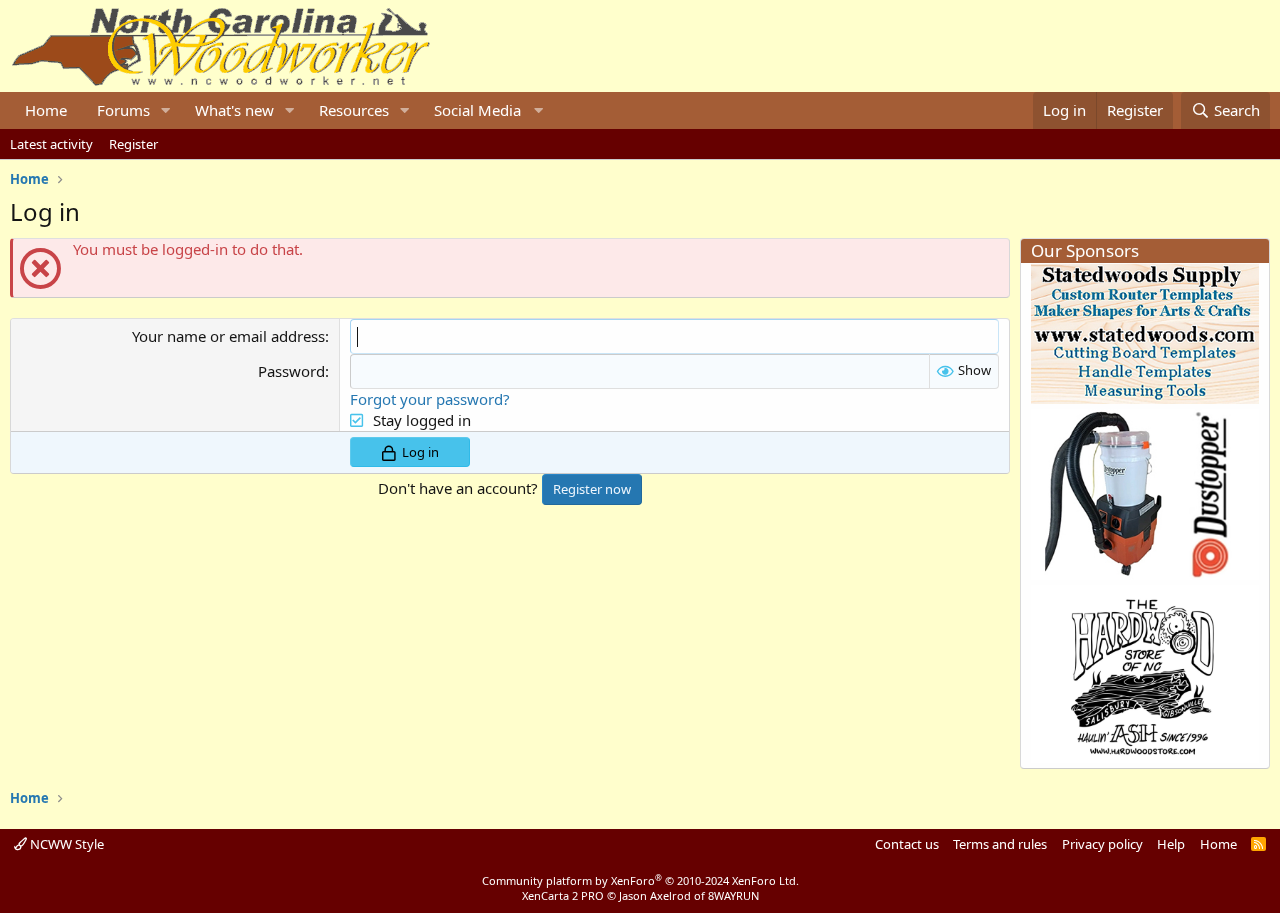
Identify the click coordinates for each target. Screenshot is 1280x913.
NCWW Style (65, 844)
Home (46, 110)
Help (1171, 844)
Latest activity (51, 144)
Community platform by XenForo (640, 880)
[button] (166, 110)
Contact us (907, 844)
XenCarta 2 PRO (563, 895)
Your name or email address (228, 336)
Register (133, 144)
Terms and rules (1000, 844)
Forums (123, 110)
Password (291, 371)
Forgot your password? (430, 399)
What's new (234, 110)
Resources (354, 110)
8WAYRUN (733, 895)
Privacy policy (1102, 844)
